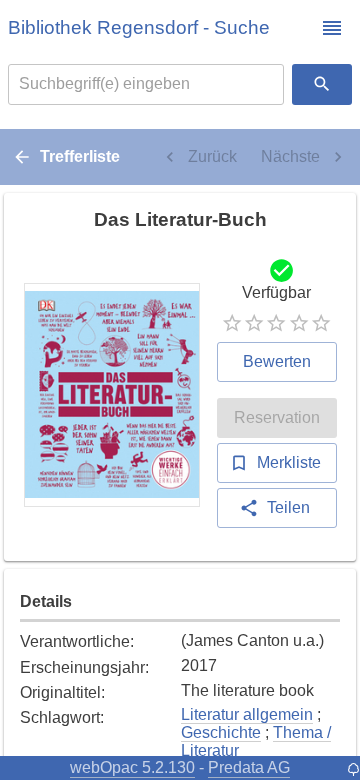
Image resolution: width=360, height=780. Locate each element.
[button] (332, 28)
